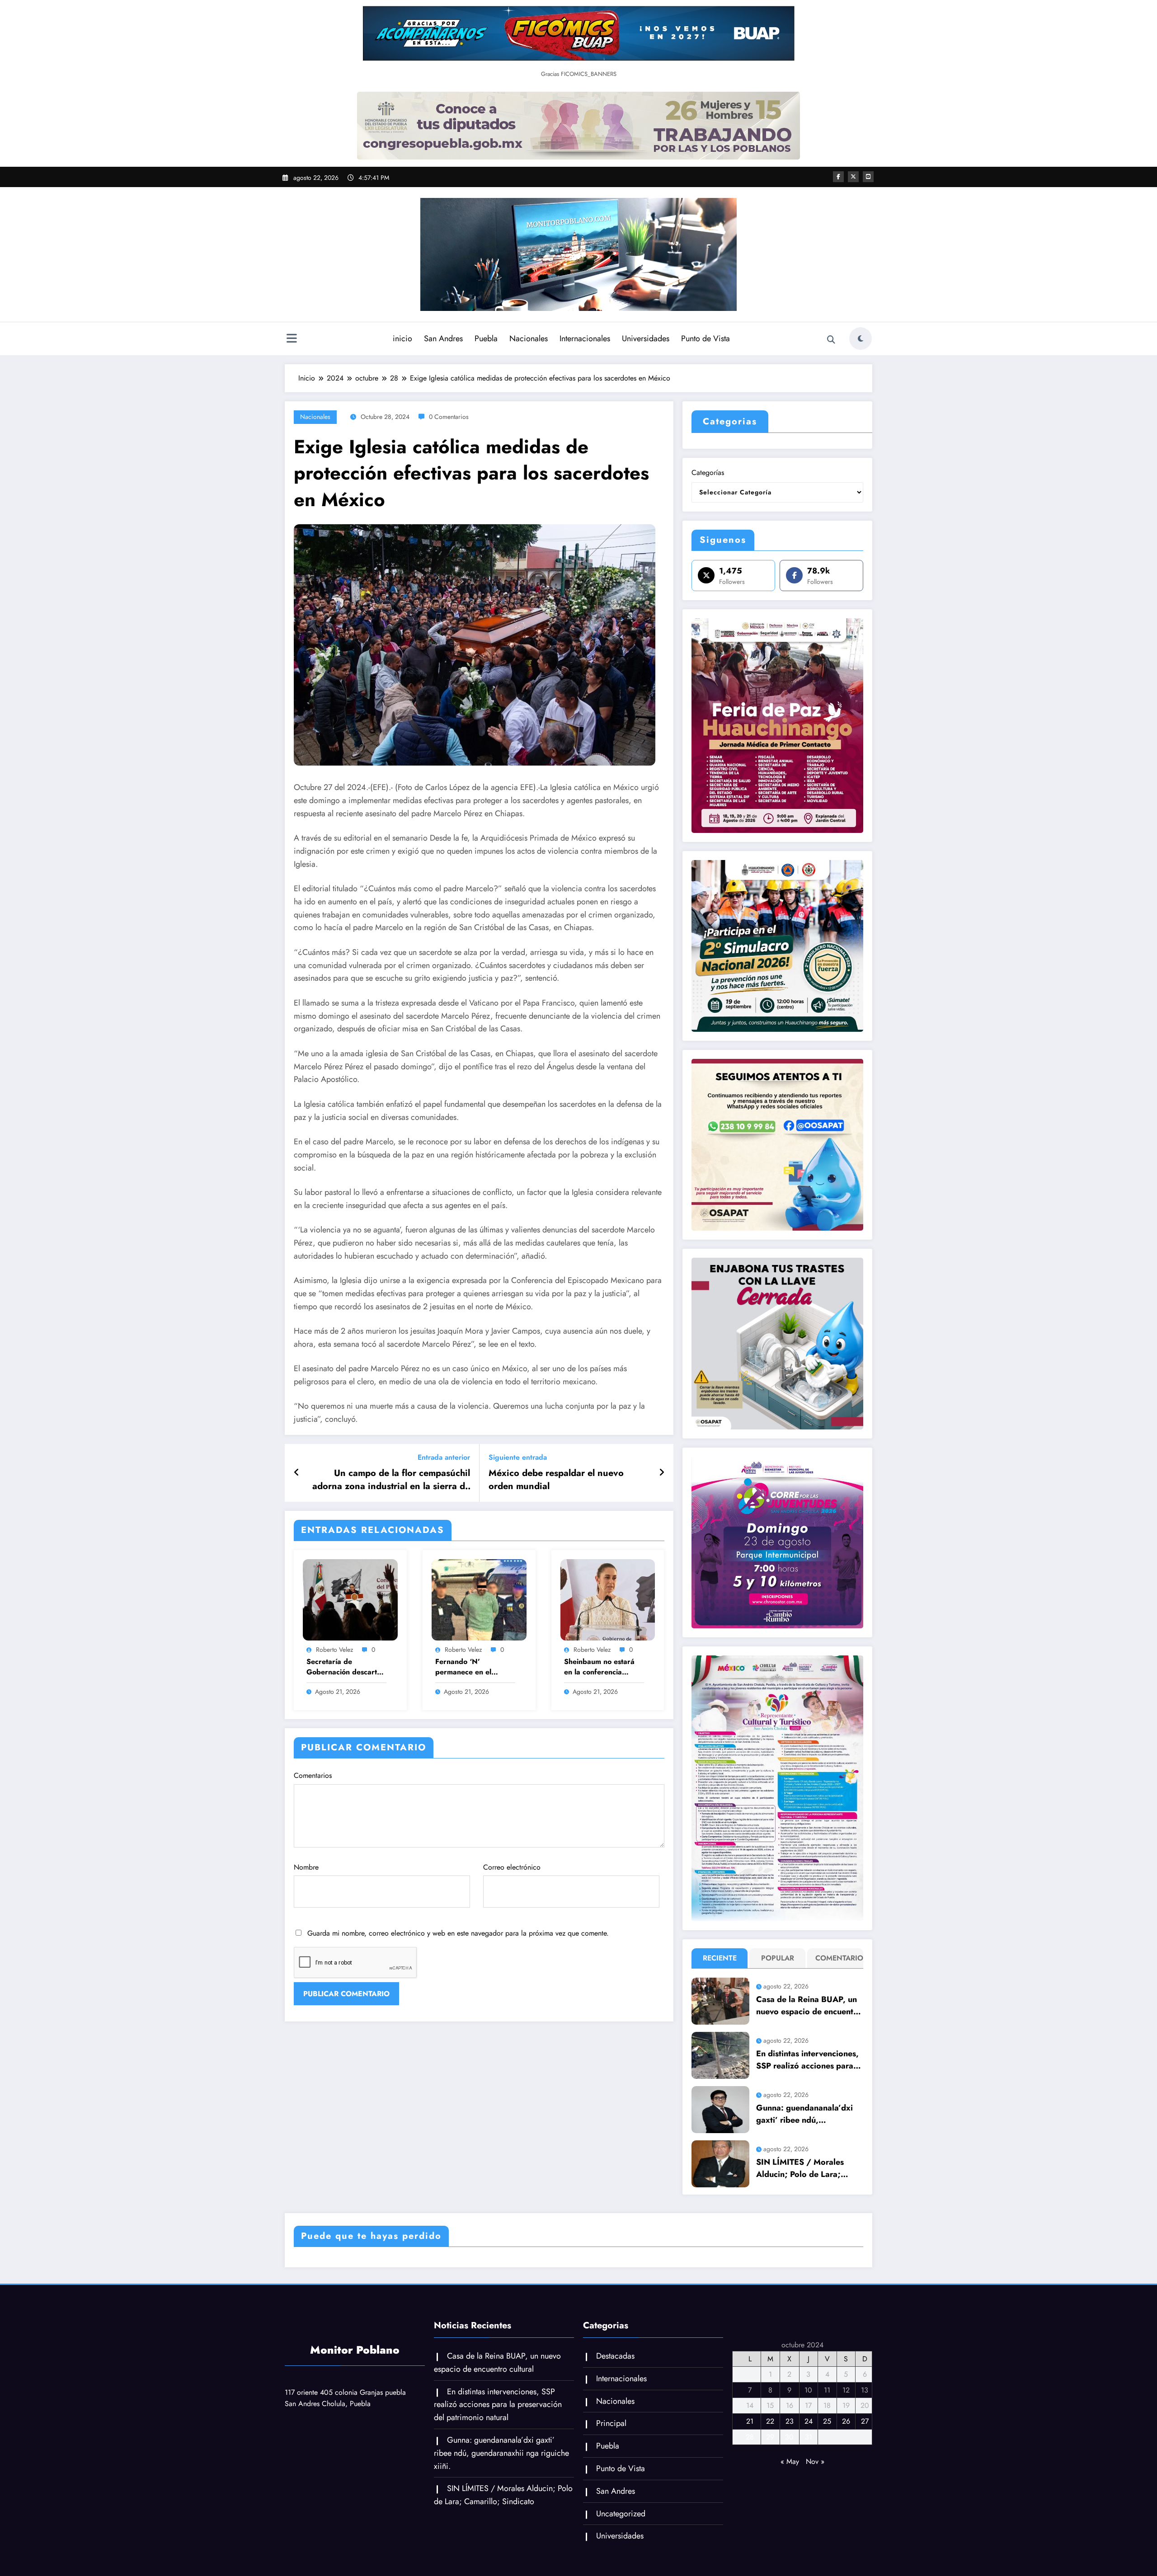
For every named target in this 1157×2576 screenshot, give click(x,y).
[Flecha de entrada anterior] (297, 1473)
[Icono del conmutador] (292, 339)
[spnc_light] (861, 338)
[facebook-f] (838, 177)
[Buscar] (831, 340)
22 (770, 2421)
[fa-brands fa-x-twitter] (853, 177)
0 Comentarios (449, 417)
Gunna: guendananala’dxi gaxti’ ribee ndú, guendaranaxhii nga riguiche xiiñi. (804, 2114)
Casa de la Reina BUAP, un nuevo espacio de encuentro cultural (809, 2006)
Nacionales (529, 338)
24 (809, 2421)
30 (789, 2437)
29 (770, 2437)
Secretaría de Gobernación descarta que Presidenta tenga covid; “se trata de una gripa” (345, 1667)
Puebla (486, 338)
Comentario (837, 1958)
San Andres (443, 338)
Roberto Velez (334, 1650)
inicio (402, 338)
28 (750, 2437)
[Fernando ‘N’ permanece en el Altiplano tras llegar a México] (479, 1599)
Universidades (646, 338)
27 (865, 2421)
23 (790, 2421)
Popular (778, 1958)
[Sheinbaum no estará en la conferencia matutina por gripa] (608, 1599)
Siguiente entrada (518, 1457)
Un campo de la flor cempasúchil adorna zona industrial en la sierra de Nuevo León (391, 1480)
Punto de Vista (705, 338)
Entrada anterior (444, 1457)
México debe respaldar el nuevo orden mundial (556, 1480)
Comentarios (313, 1775)
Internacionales (585, 338)
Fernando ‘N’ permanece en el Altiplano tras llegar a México (472, 1667)
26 (846, 2421)
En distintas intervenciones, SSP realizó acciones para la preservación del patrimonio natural (807, 2060)
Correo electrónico (512, 1867)
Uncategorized (621, 2514)
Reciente (720, 1958)
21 (750, 2421)
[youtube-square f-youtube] (868, 177)
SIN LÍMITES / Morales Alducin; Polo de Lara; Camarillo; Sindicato (800, 2168)
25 (827, 2421)
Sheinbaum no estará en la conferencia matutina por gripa (599, 1667)
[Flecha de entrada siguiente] (662, 1473)
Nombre (306, 1867)
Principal (611, 2423)
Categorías (708, 472)
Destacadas (615, 2356)
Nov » (815, 2461)
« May (790, 2461)
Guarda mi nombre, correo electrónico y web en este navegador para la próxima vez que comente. (458, 1933)
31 (809, 2437)
